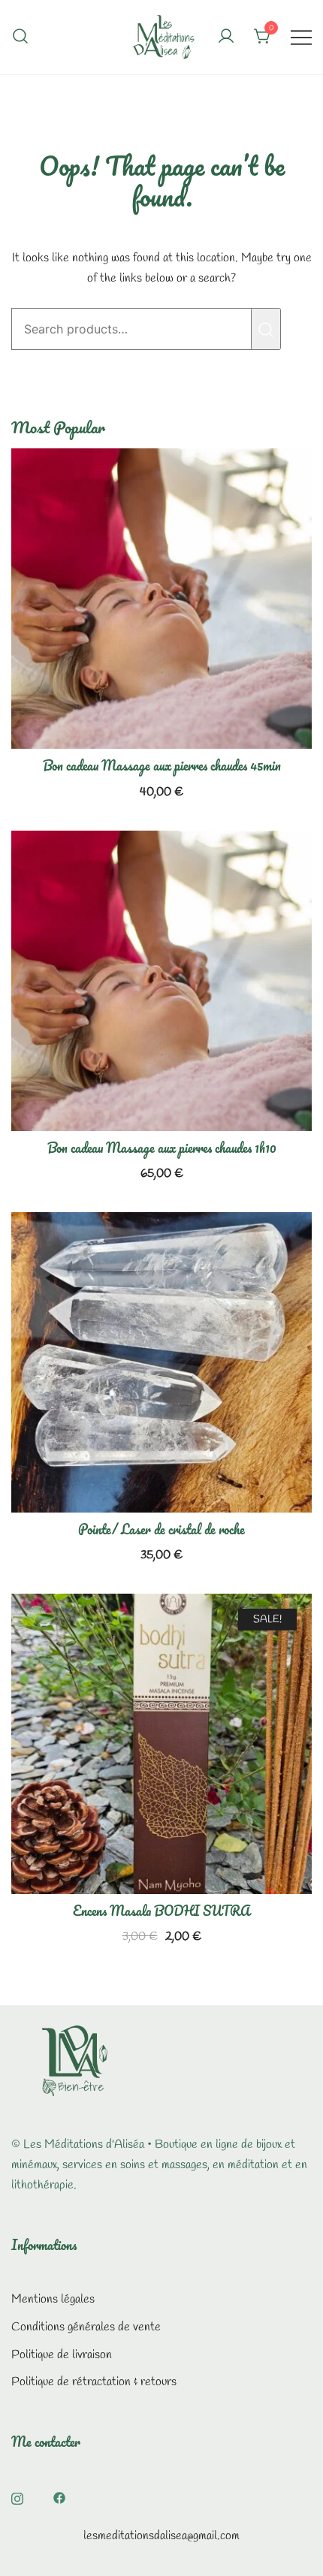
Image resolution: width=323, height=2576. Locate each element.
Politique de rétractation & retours (94, 2382)
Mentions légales (53, 2299)
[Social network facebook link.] (59, 2497)
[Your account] (226, 38)
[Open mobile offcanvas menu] (301, 37)
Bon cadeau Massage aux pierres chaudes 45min (162, 765)
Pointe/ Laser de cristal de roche (161, 1529)
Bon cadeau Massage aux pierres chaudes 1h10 (162, 1148)
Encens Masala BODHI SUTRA (161, 1911)
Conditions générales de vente (86, 2327)
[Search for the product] (266, 329)
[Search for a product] (20, 37)
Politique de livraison (62, 2355)
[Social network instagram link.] (17, 2497)
